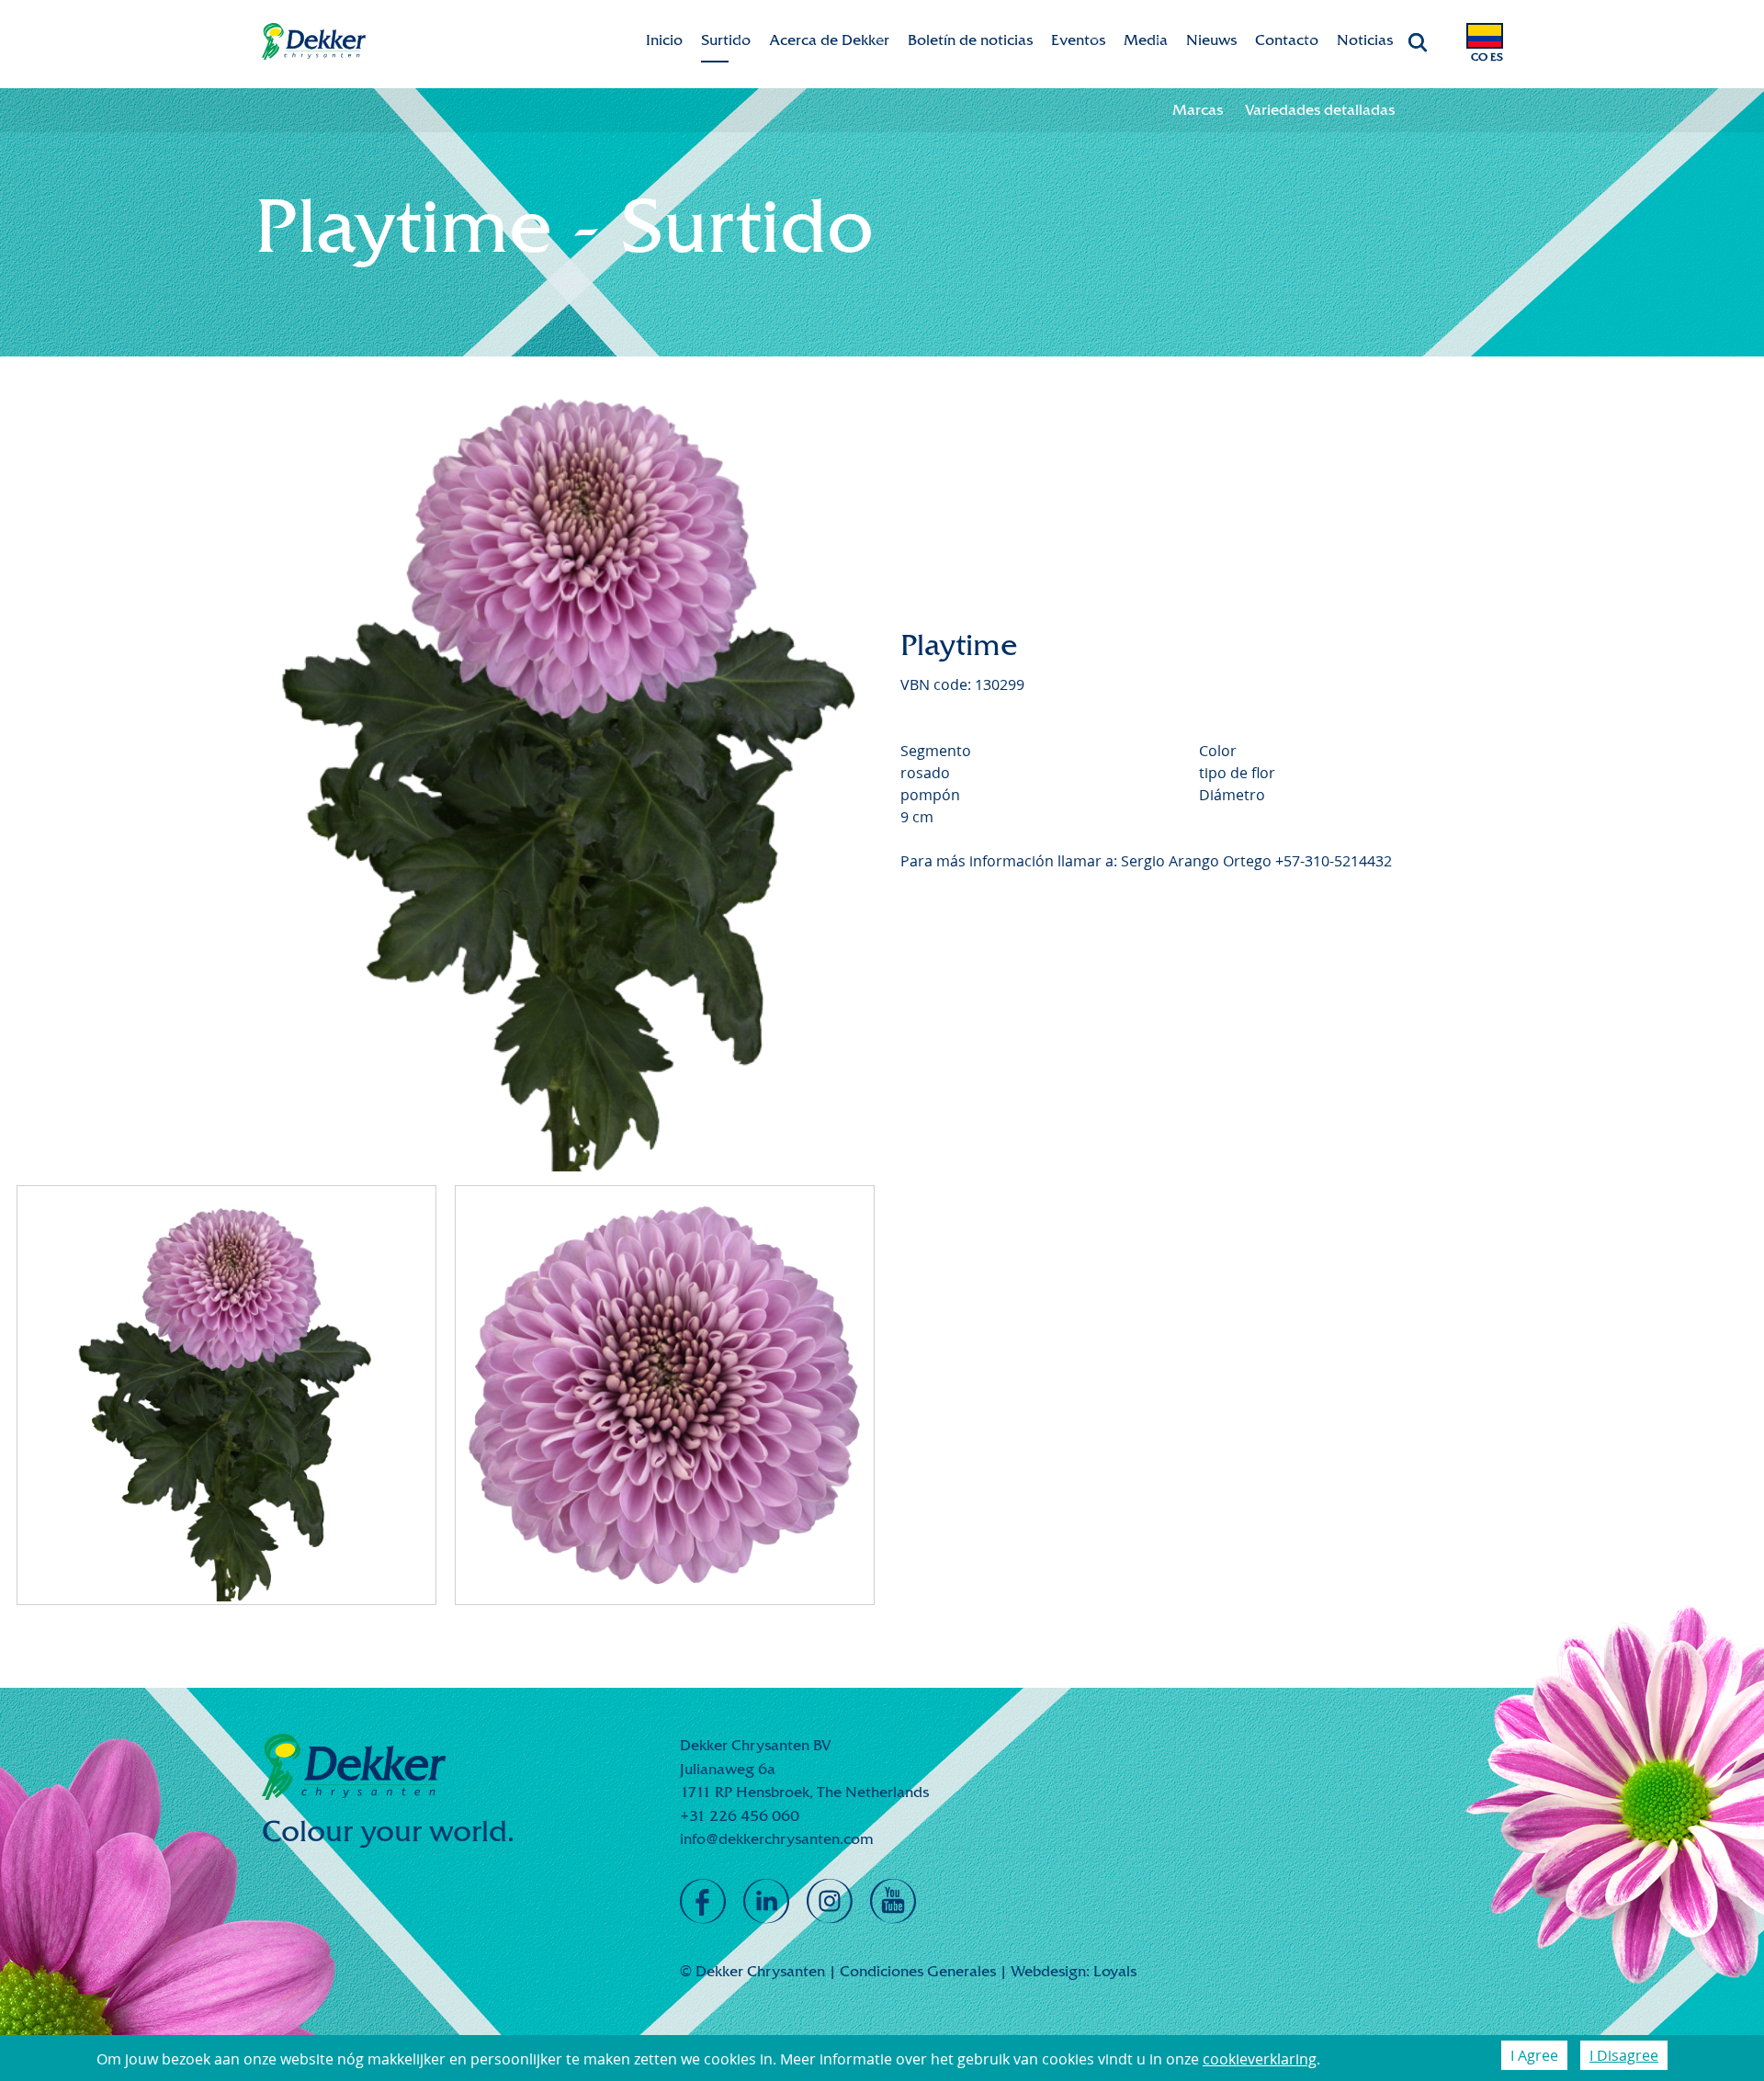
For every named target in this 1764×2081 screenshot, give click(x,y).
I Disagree (1624, 2055)
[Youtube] (893, 1902)
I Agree (1534, 2055)
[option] (572, 766)
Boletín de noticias (970, 40)
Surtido (726, 40)
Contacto (1287, 40)
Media (1146, 40)
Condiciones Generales (918, 1971)
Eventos (1078, 40)
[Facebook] (703, 1902)
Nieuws (1211, 40)
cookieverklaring (1260, 2059)
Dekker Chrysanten (314, 42)
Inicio (664, 40)
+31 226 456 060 (740, 1816)
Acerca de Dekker (829, 40)
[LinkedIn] (766, 1902)
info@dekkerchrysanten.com (777, 1839)
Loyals (1115, 1971)
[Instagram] (830, 1902)
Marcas (1198, 110)
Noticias (1365, 40)
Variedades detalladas (1320, 110)
